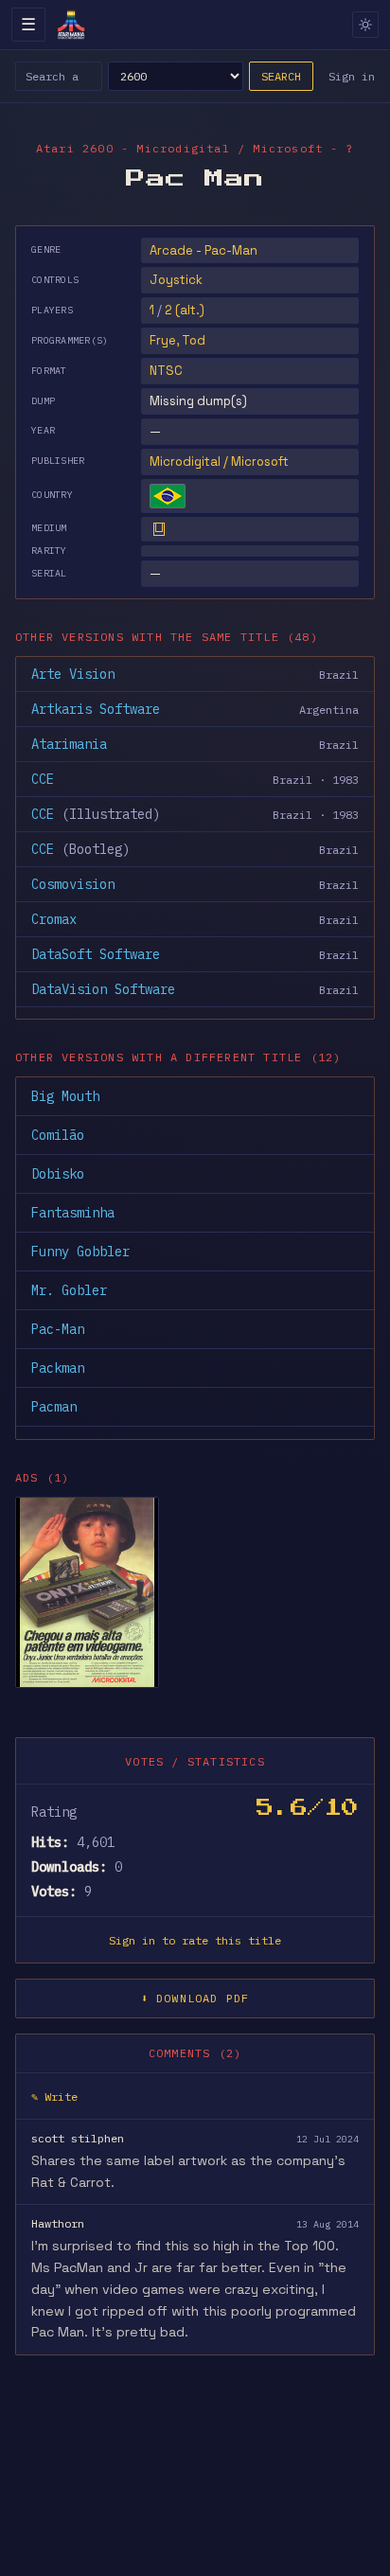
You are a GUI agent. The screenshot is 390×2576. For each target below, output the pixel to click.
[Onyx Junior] (87, 1592)
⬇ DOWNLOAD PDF (195, 1998)
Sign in (352, 76)
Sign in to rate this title (195, 1940)
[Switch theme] (365, 25)
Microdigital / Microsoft (219, 462)
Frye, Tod (177, 340)
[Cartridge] (159, 529)
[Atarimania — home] (71, 25)
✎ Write (54, 2096)
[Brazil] (168, 496)
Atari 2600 (75, 148)
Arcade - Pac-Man (204, 250)
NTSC (166, 371)
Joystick (176, 280)
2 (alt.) (185, 310)
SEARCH (281, 76)
